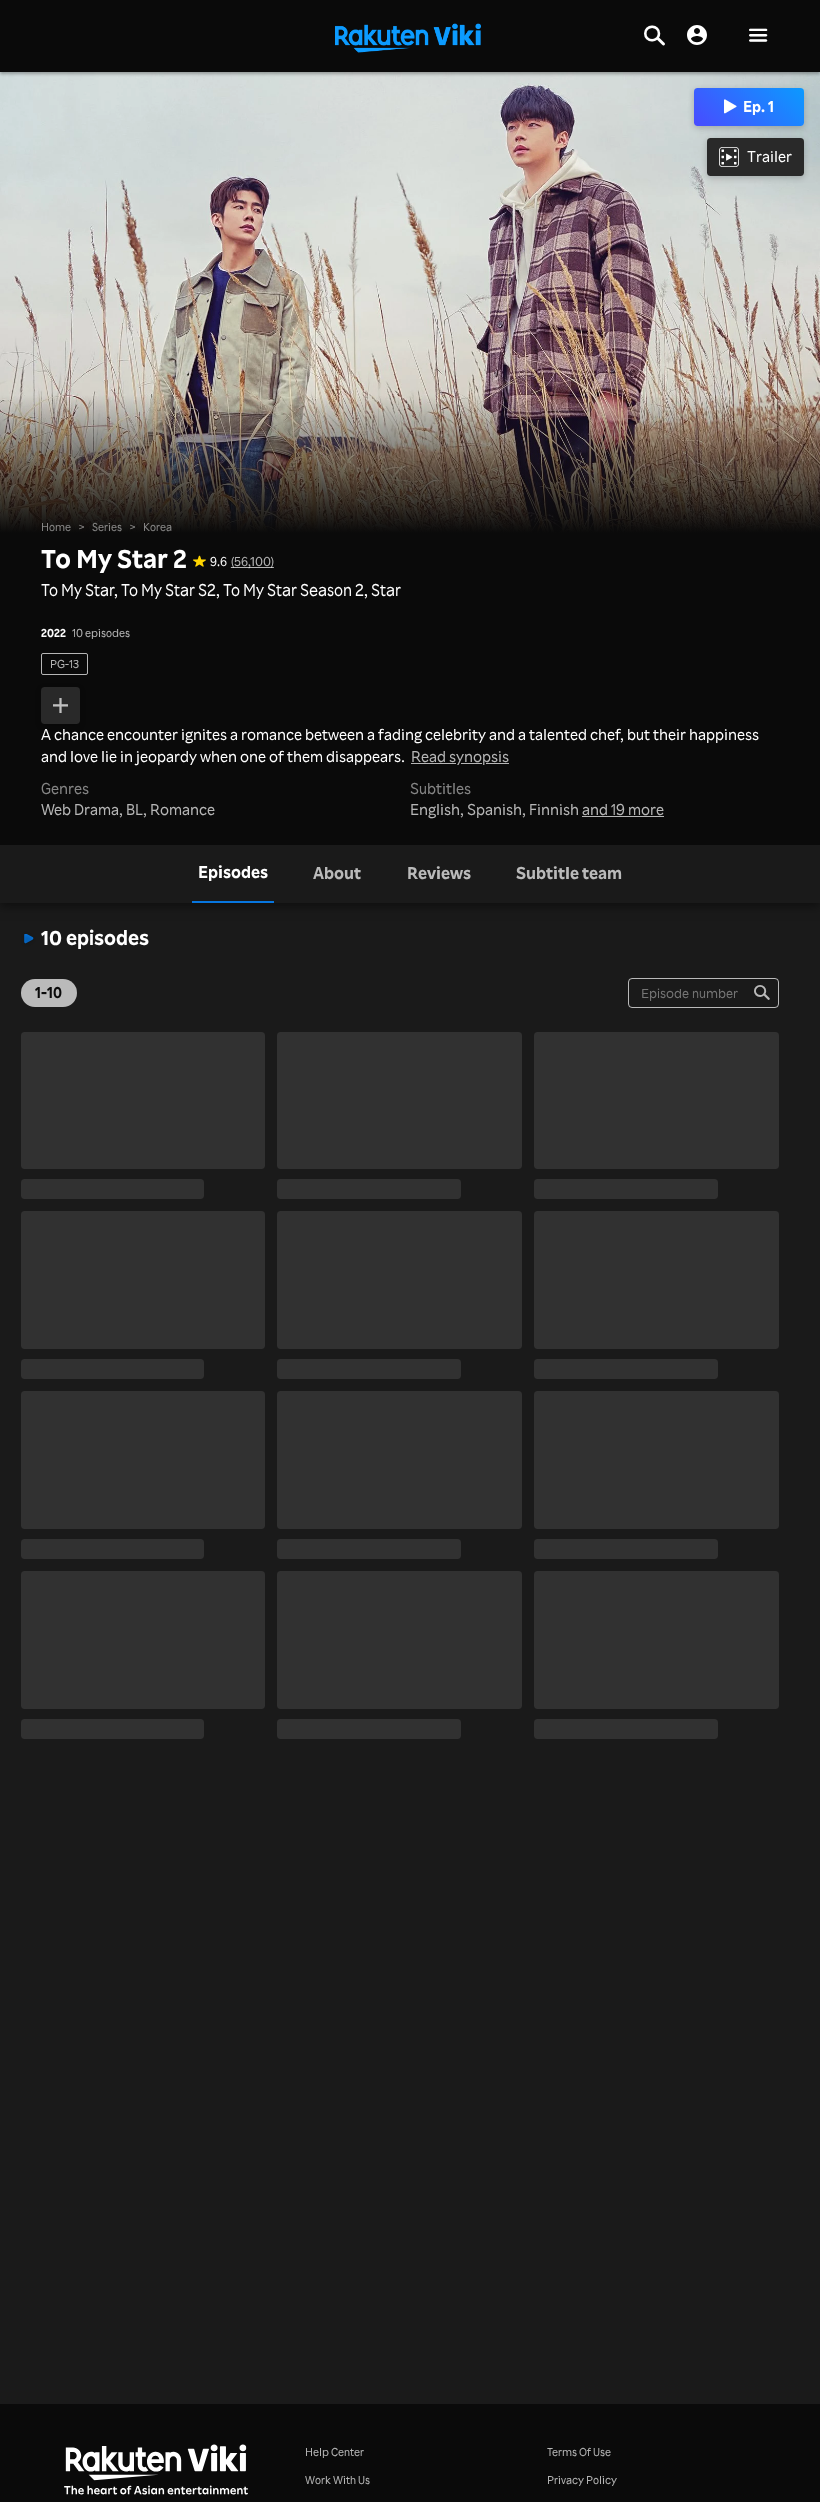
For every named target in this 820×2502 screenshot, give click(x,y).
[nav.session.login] (697, 36)
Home (56, 526)
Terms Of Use (579, 2451)
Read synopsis (460, 757)
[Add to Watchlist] (60, 706)
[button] (758, 36)
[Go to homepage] (408, 36)
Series (107, 526)
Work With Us (337, 2479)
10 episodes (101, 632)
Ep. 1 (758, 106)
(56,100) (252, 561)
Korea (157, 526)
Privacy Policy (582, 2479)
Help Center (334, 2451)
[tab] (233, 874)
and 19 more (623, 810)
